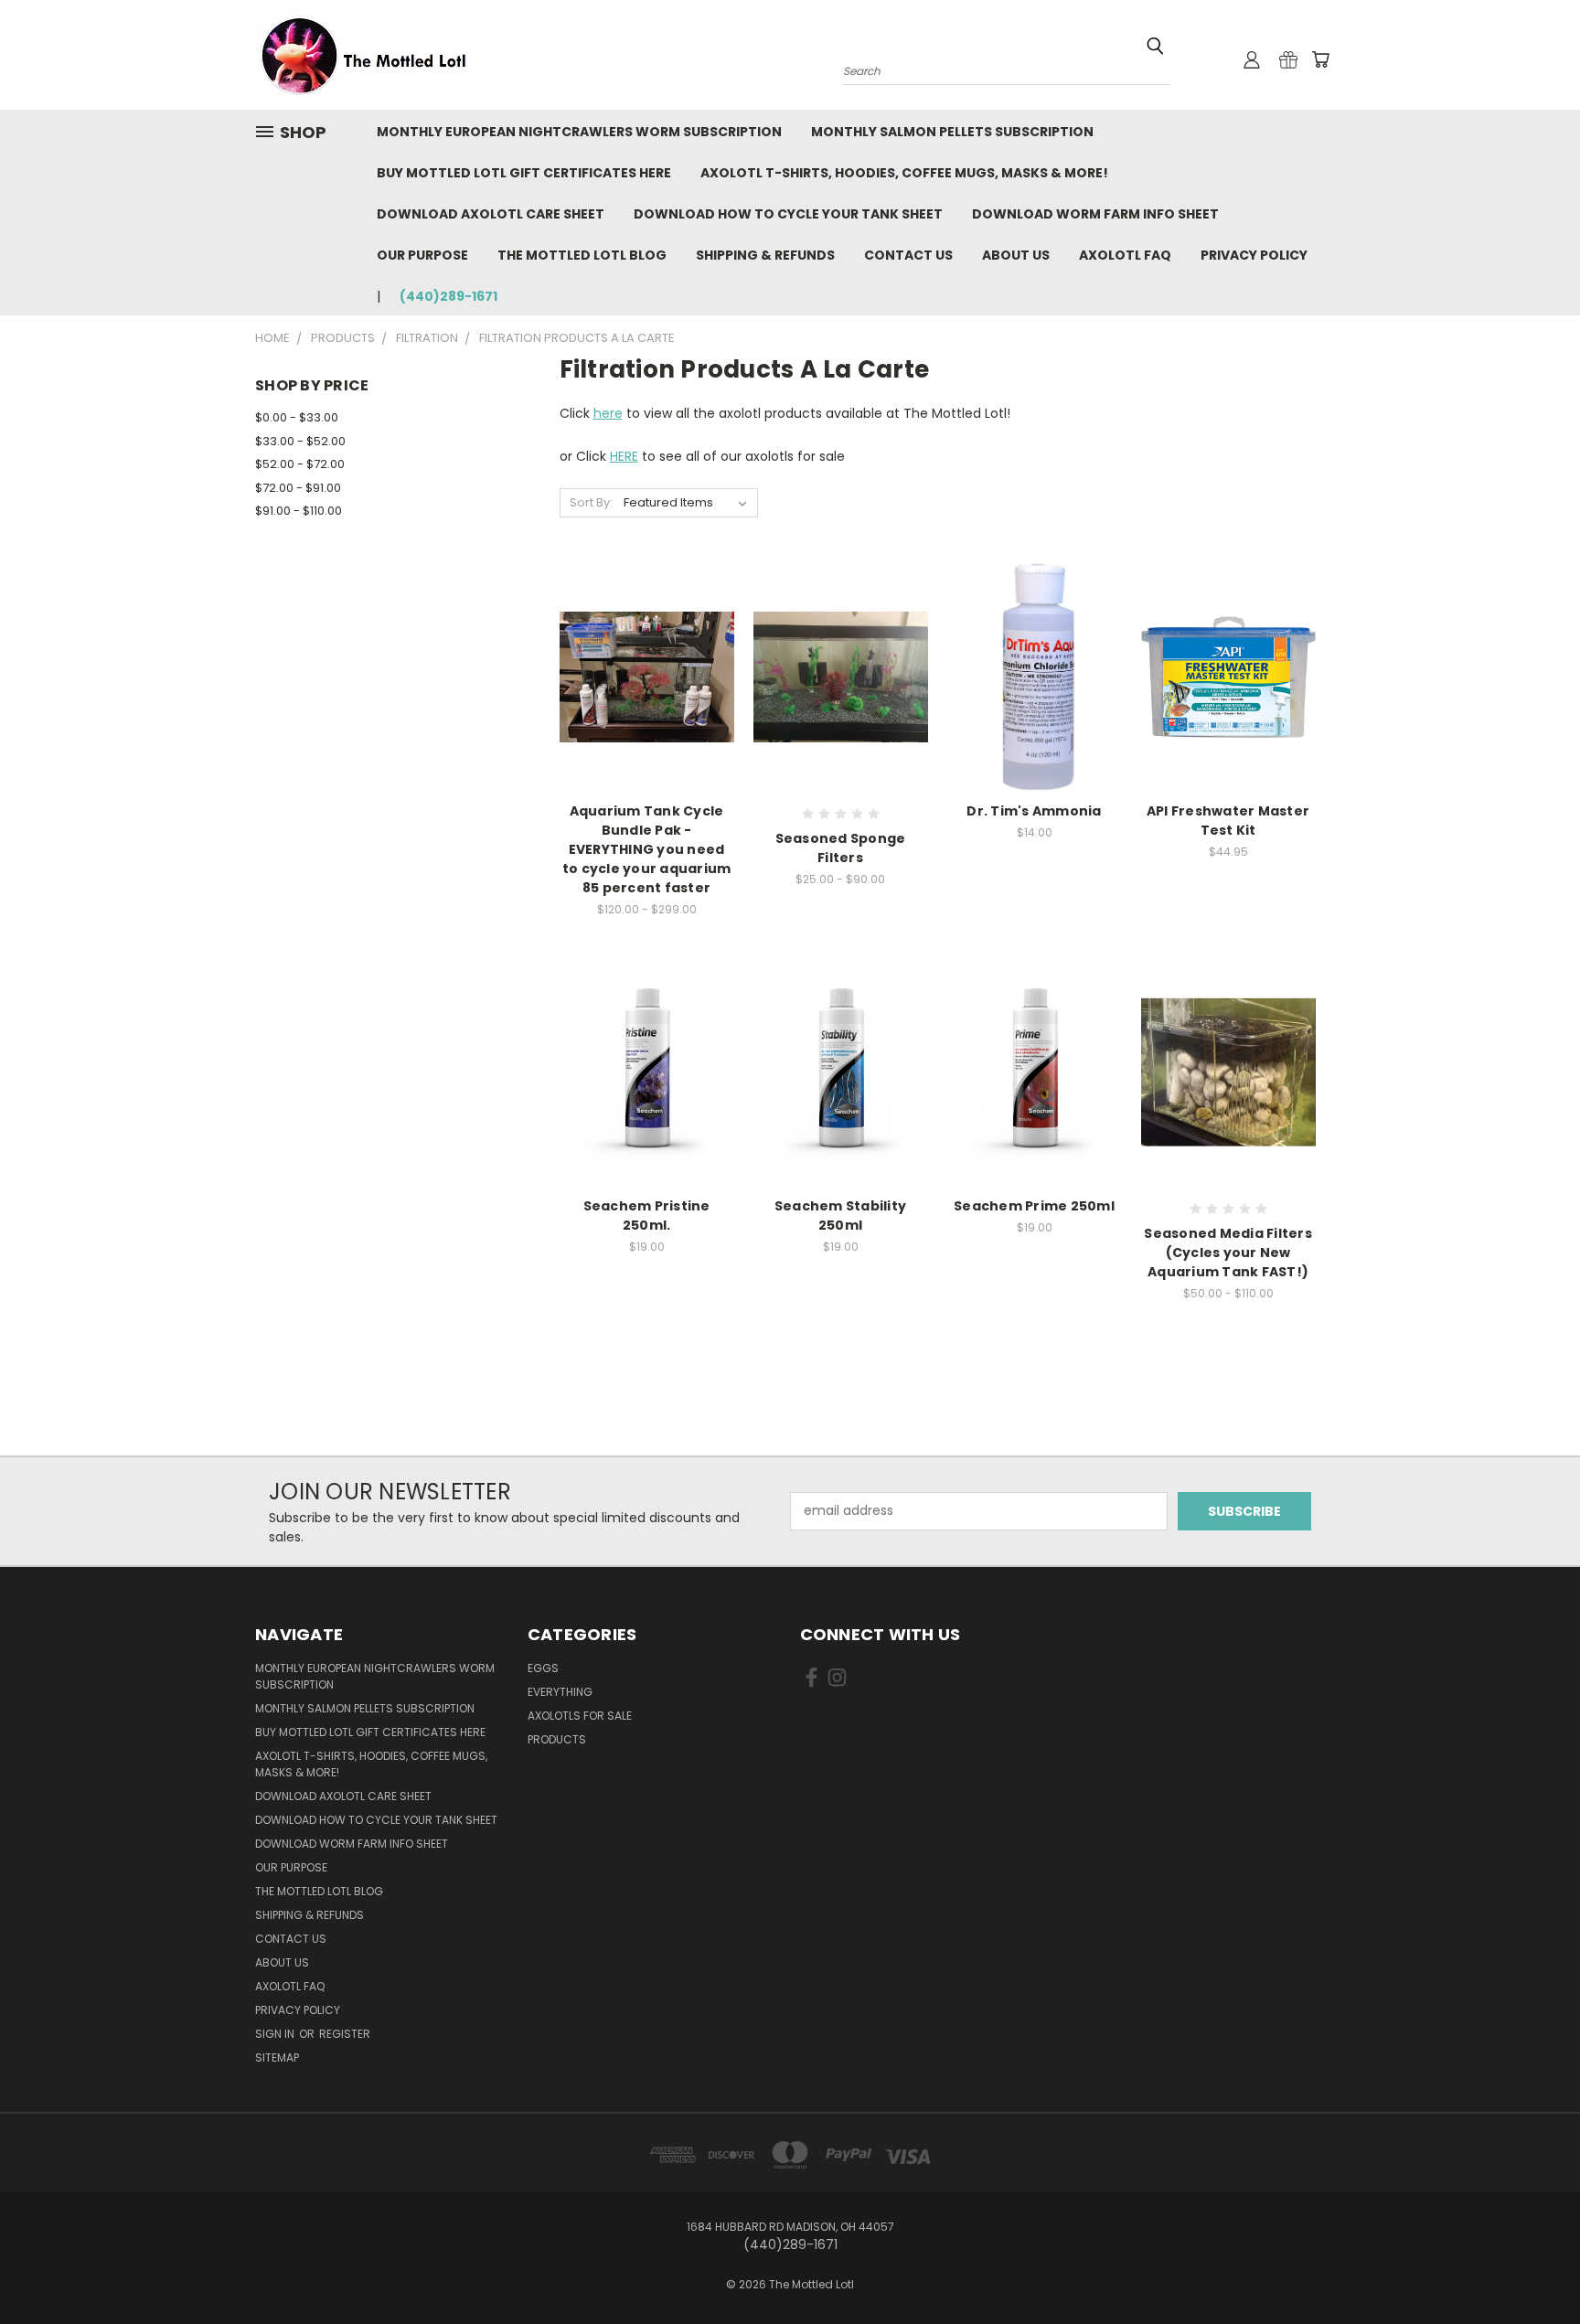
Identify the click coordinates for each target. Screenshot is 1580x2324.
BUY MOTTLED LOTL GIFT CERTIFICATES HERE (524, 173)
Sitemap (277, 2057)
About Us (1016, 255)
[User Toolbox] (1252, 59)
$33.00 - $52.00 (300, 441)
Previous (1532, 2267)
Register (345, 2034)
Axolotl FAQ (1125, 255)
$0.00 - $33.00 (297, 417)
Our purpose (422, 255)
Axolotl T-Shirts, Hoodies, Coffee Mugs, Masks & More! (904, 173)
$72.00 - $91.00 (298, 488)
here (608, 413)
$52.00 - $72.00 (300, 464)
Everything (560, 1692)
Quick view (646, 674)
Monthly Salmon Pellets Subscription (952, 132)
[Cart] (1320, 59)
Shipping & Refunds (765, 255)
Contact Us (908, 255)
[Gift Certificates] (1288, 59)
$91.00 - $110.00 (299, 511)
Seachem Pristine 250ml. (647, 1215)
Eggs (543, 1668)
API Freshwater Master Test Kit (1228, 821)
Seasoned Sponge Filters (841, 848)
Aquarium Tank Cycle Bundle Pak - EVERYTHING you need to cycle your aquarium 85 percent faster (647, 849)
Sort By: (591, 502)
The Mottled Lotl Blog (582, 255)
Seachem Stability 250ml (840, 1215)
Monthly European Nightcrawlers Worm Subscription (579, 132)
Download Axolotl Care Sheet (491, 214)
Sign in (276, 2034)
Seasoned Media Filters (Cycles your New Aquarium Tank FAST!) (1228, 1253)
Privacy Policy (1254, 255)
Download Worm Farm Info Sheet (1095, 214)
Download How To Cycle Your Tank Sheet (788, 214)
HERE (624, 456)
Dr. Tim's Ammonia (1034, 811)
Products (557, 1739)
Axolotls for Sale (580, 1716)
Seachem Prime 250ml (1034, 1206)
